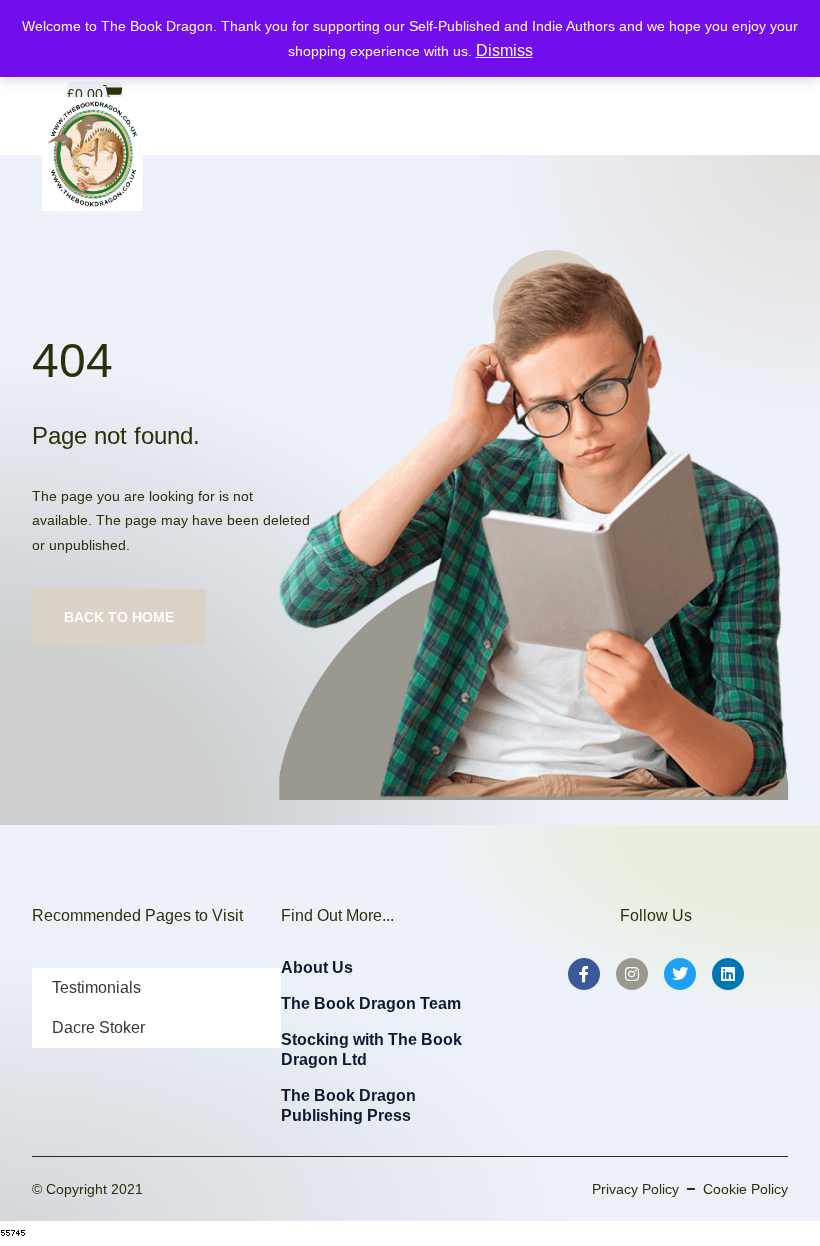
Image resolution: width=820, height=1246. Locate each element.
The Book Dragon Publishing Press (348, 1105)
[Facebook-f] (584, 974)
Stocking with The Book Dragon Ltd (371, 1049)
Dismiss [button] (504, 50)
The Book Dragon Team (371, 1003)
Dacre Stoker (98, 1027)
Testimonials (96, 987)
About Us (317, 967)
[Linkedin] (728, 974)
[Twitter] (680, 974)
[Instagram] (632, 974)
